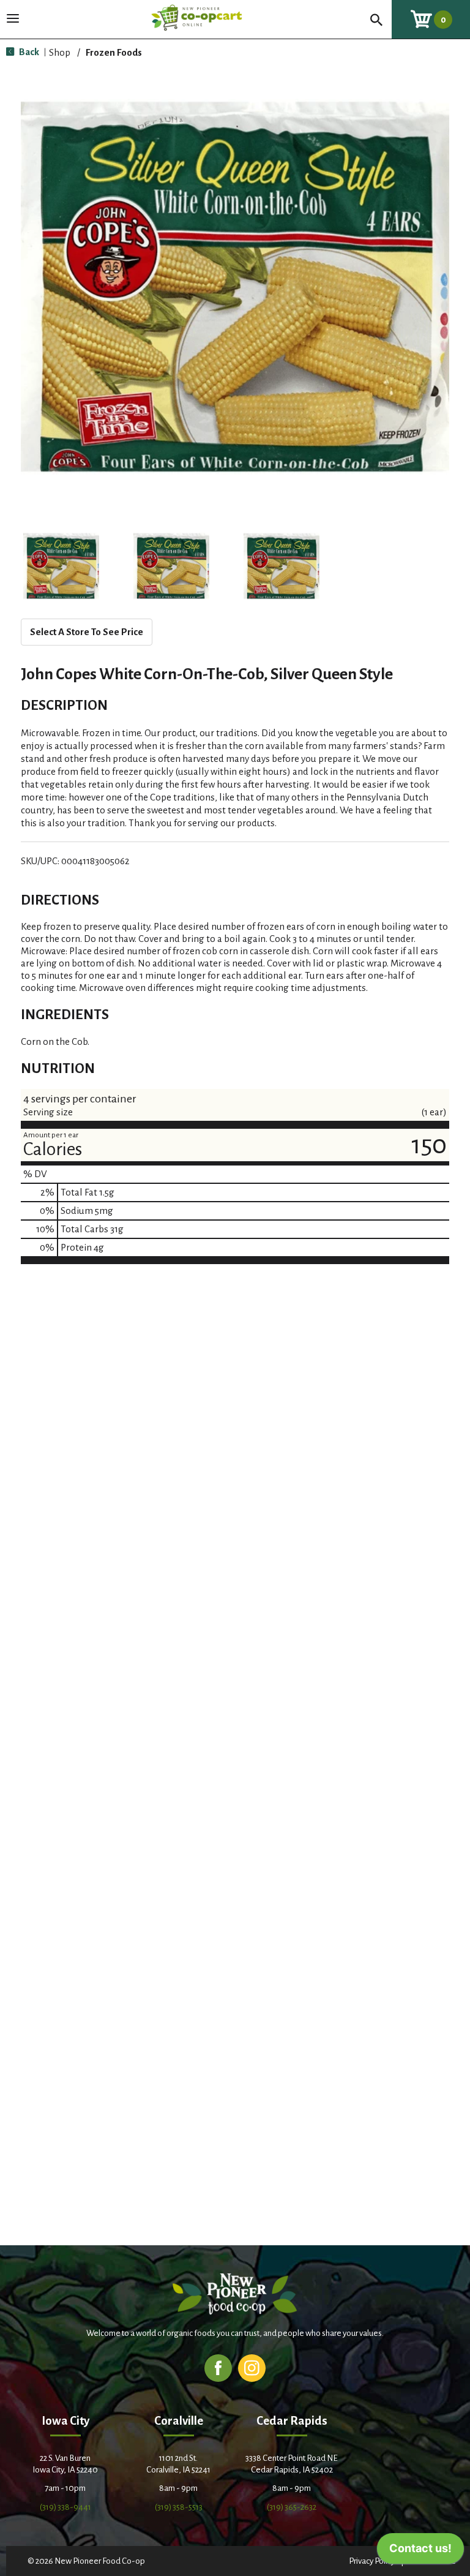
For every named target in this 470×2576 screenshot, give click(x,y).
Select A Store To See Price (87, 632)
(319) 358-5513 (179, 2507)
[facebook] (218, 2367)
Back (28, 52)
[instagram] (252, 2367)
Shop (60, 52)
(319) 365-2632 (292, 2507)
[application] (420, 2552)
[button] (61, 566)
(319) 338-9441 (65, 2507)
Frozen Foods (114, 52)
